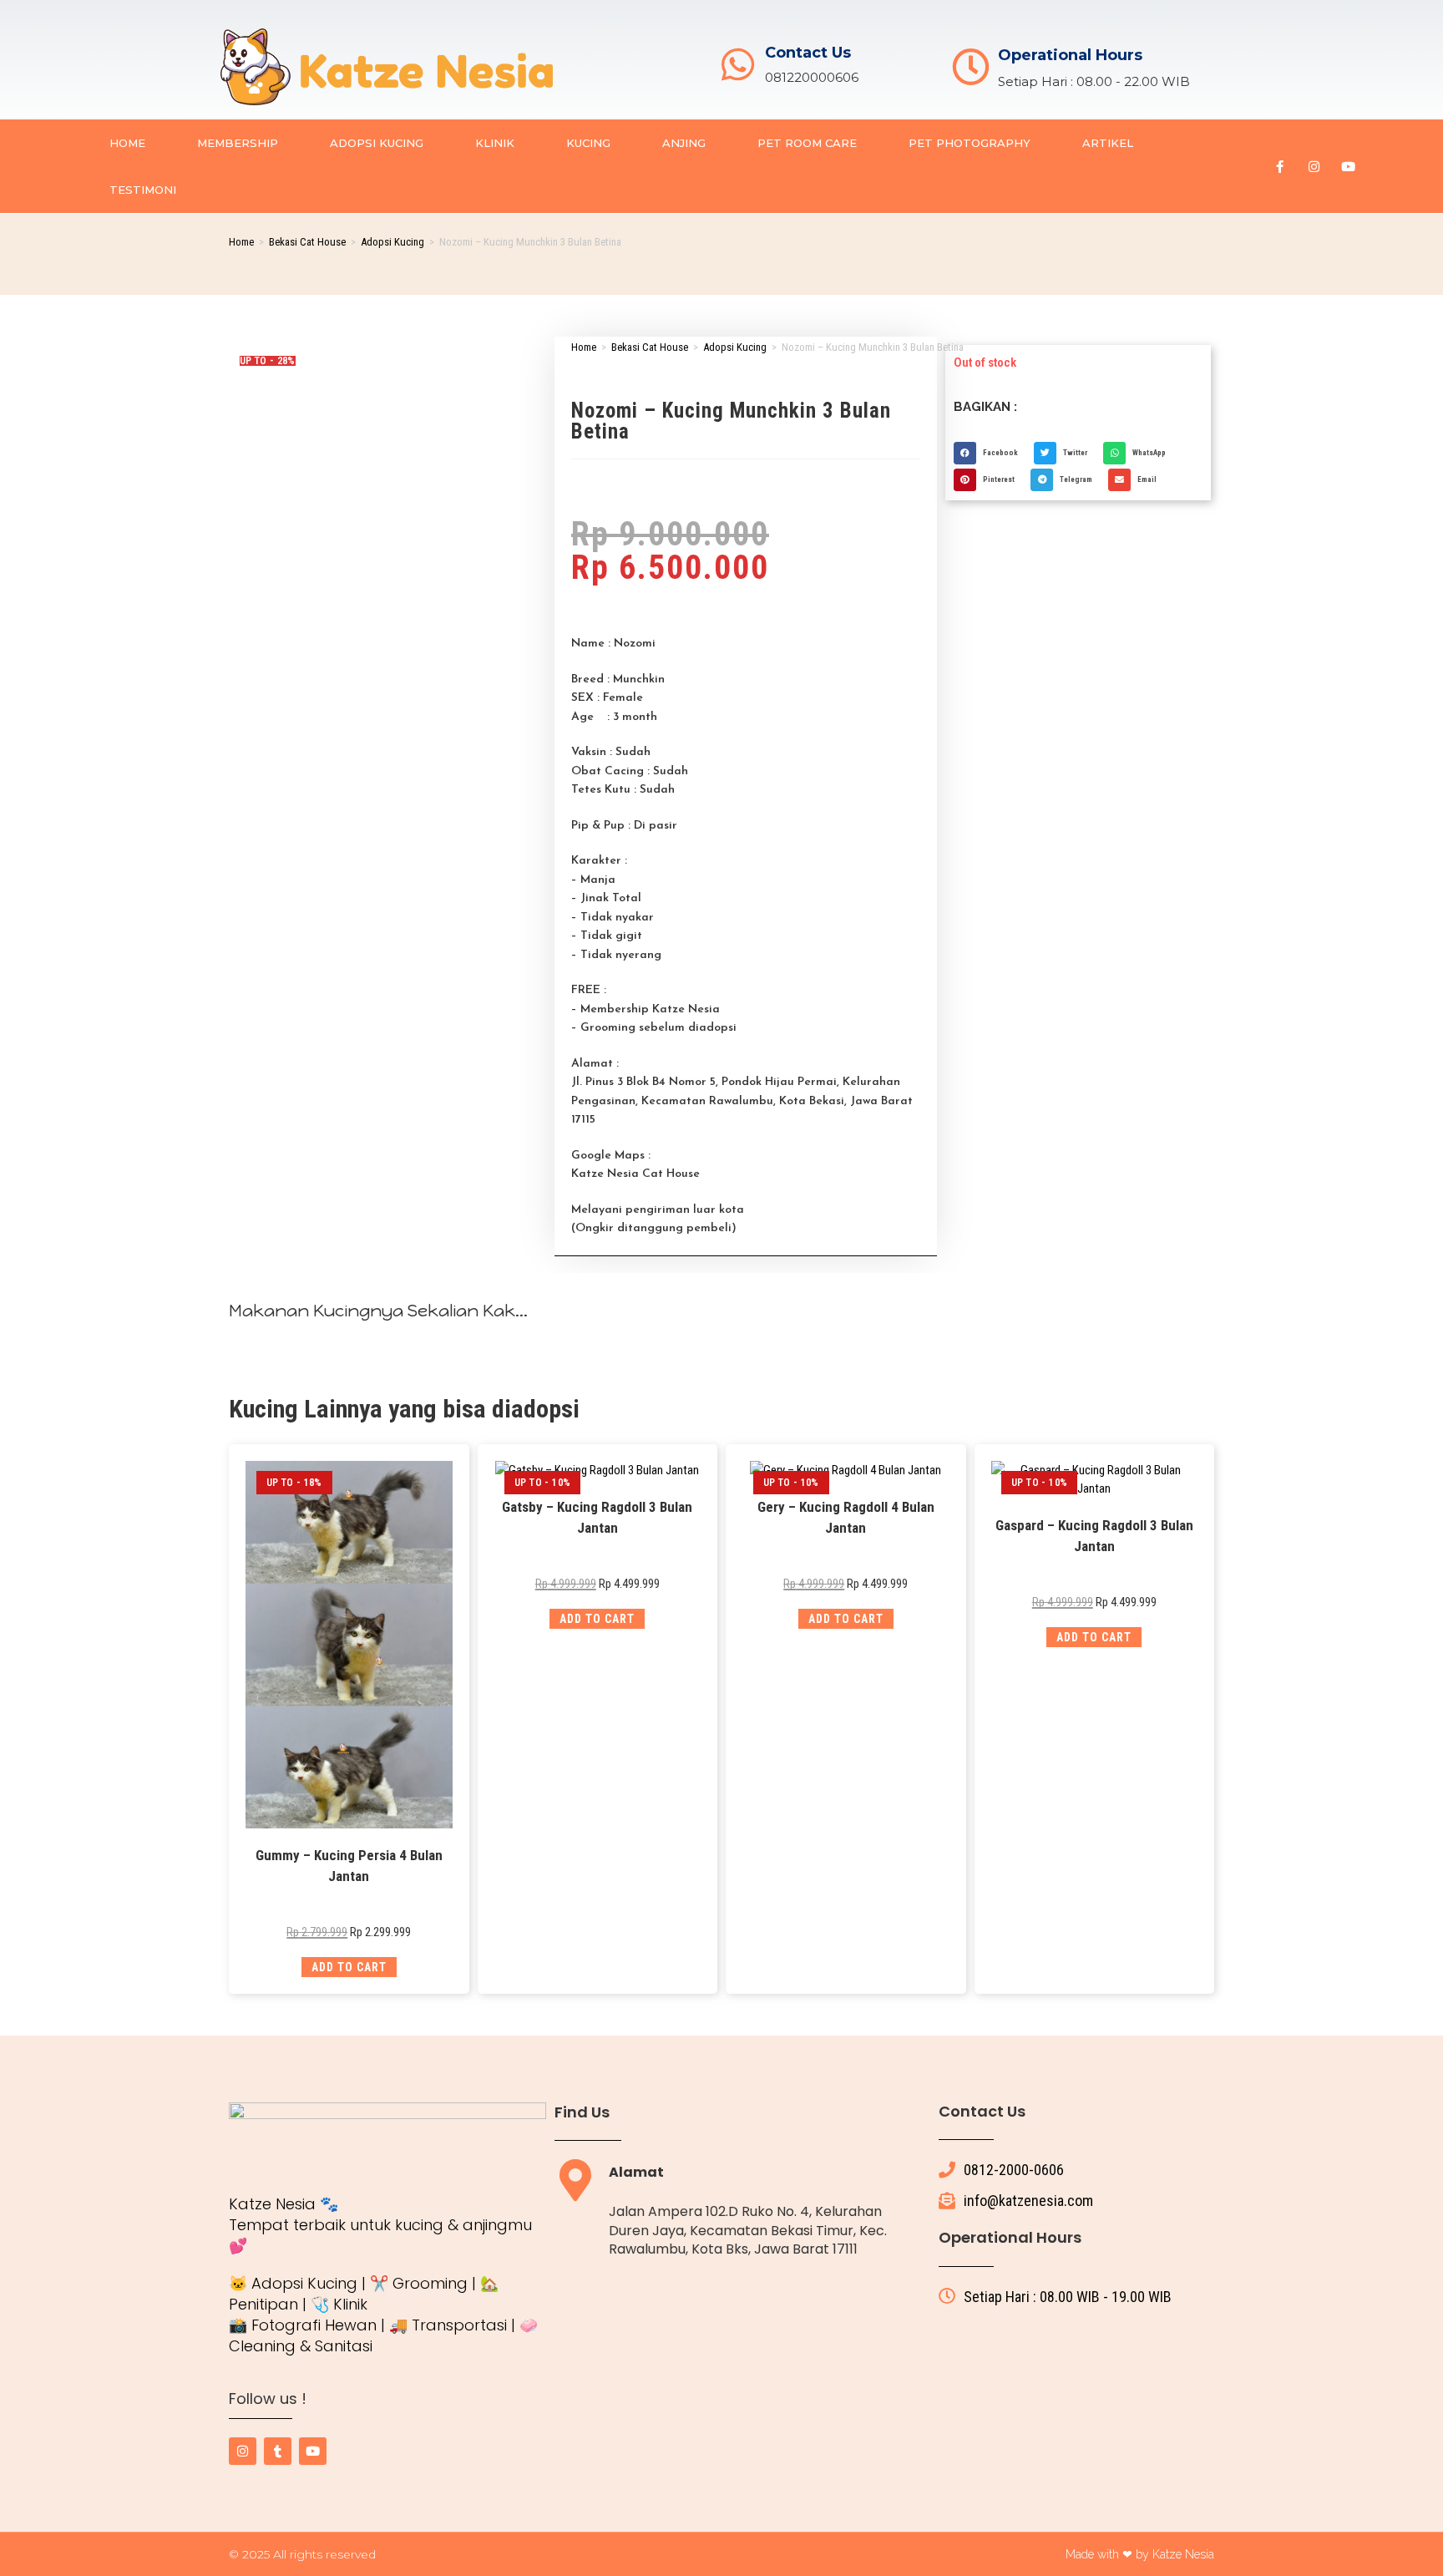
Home (127, 143)
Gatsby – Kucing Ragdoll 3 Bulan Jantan (597, 1518)
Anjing (684, 143)
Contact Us (808, 53)
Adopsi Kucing (377, 143)
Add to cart (349, 1967)
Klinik (495, 143)
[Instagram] (1314, 166)
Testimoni (143, 190)
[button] (990, 453)
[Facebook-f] (1279, 166)
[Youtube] (1348, 166)
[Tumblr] (278, 2451)
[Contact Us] (738, 65)
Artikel (1108, 143)
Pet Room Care (807, 143)
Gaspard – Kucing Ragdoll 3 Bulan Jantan (1094, 1536)
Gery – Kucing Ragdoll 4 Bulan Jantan (846, 1518)
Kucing (588, 143)
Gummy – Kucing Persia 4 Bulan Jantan (349, 1866)
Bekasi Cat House (307, 242)
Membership (238, 143)
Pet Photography (970, 143)
